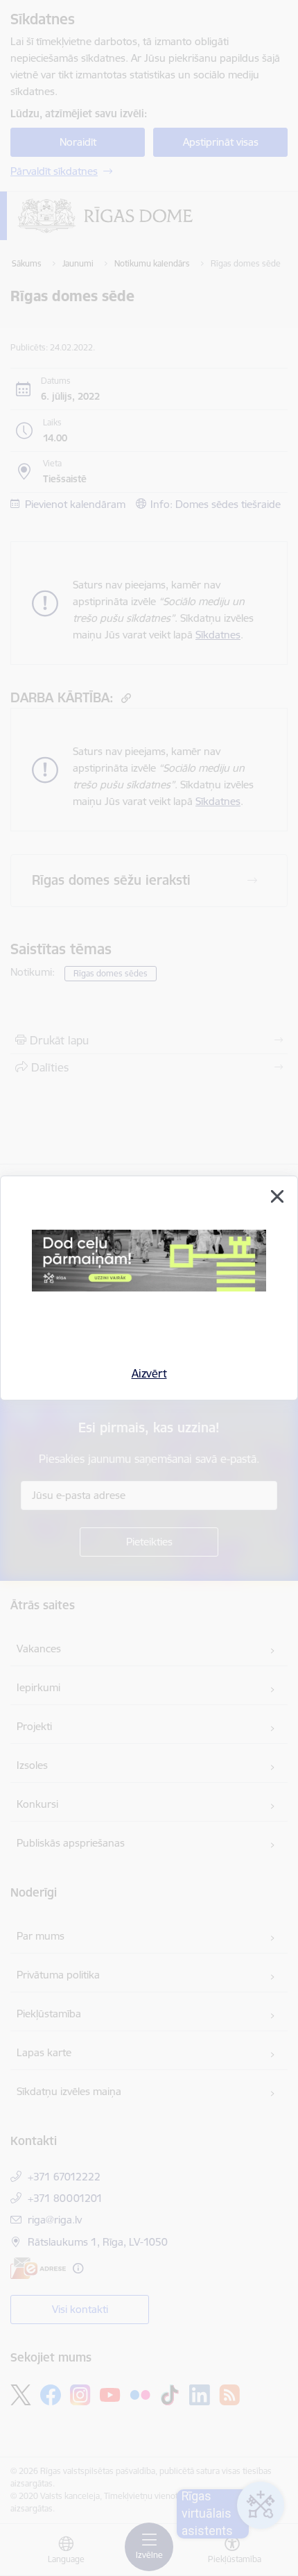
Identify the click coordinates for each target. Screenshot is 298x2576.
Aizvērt (149, 1373)
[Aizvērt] (277, 1196)
